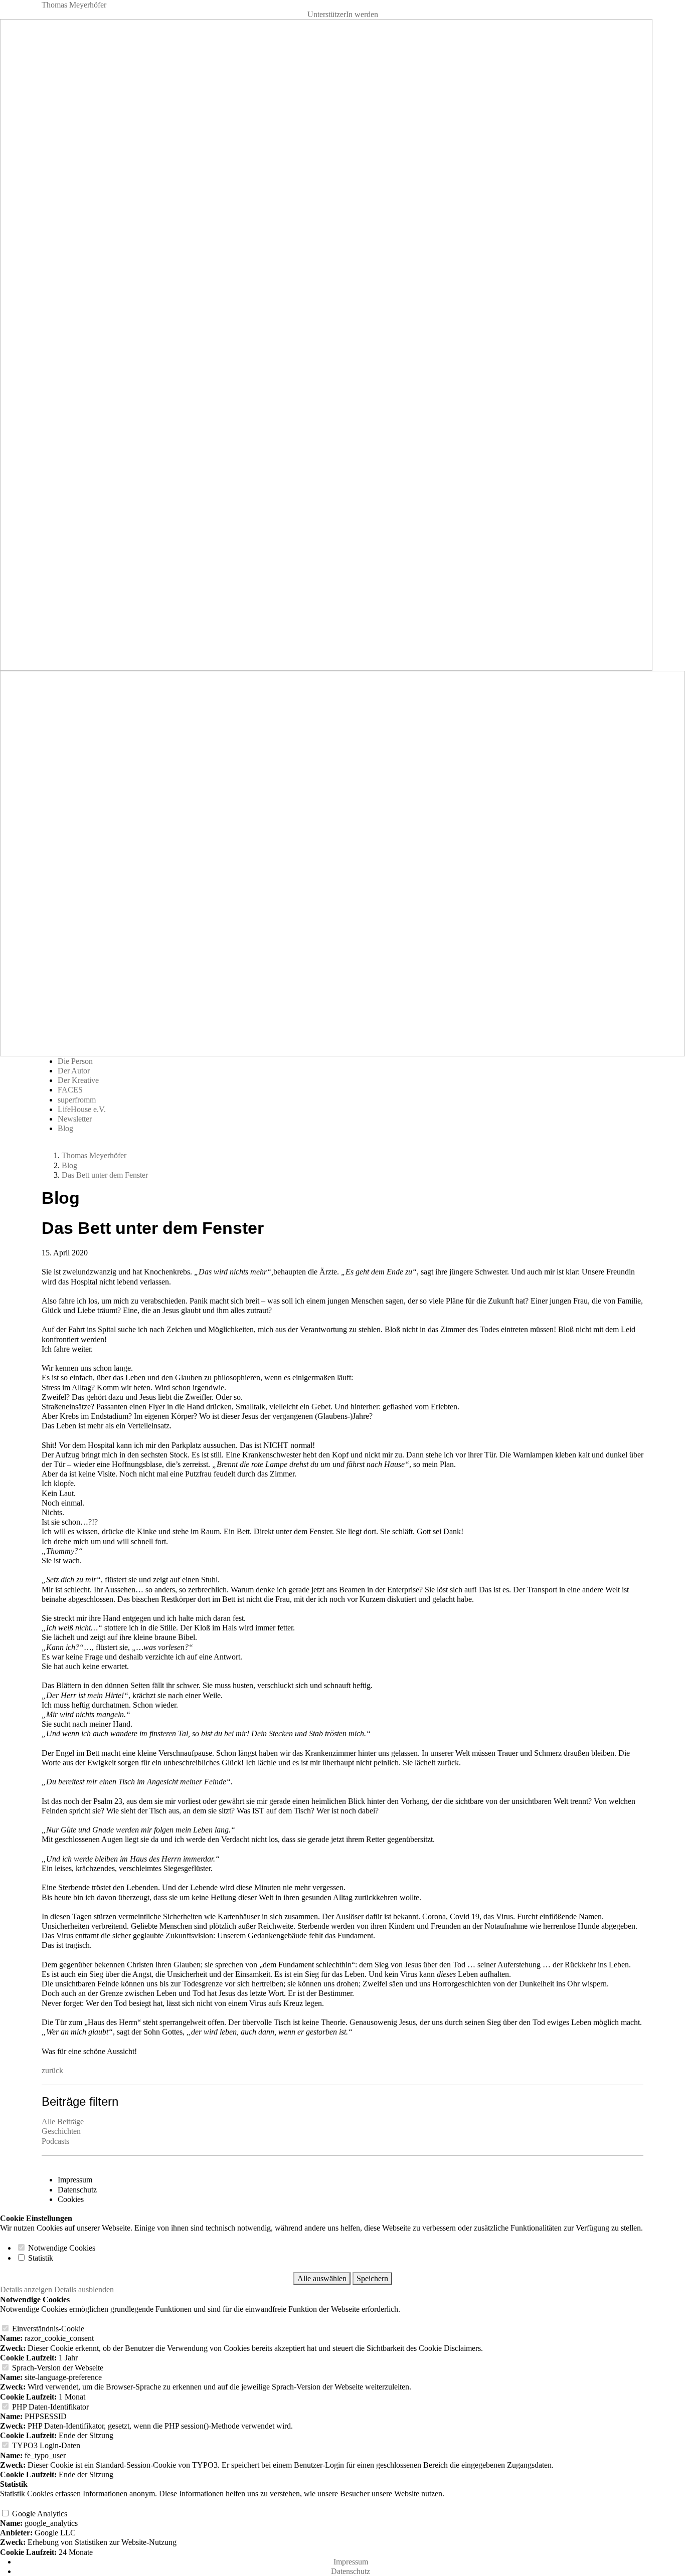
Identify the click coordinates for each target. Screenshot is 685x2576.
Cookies (71, 2199)
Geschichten (61, 2131)
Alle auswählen (322, 2278)
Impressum (75, 2180)
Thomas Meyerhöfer (74, 5)
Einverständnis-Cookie (47, 2329)
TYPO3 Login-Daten (45, 2445)
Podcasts (55, 2141)
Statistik (40, 2258)
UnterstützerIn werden (343, 14)
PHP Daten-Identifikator (49, 2407)
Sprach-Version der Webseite (57, 2368)
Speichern (372, 2278)
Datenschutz (77, 2190)
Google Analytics (39, 2514)
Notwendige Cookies (61, 2248)
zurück (52, 2070)
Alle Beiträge (63, 2122)
